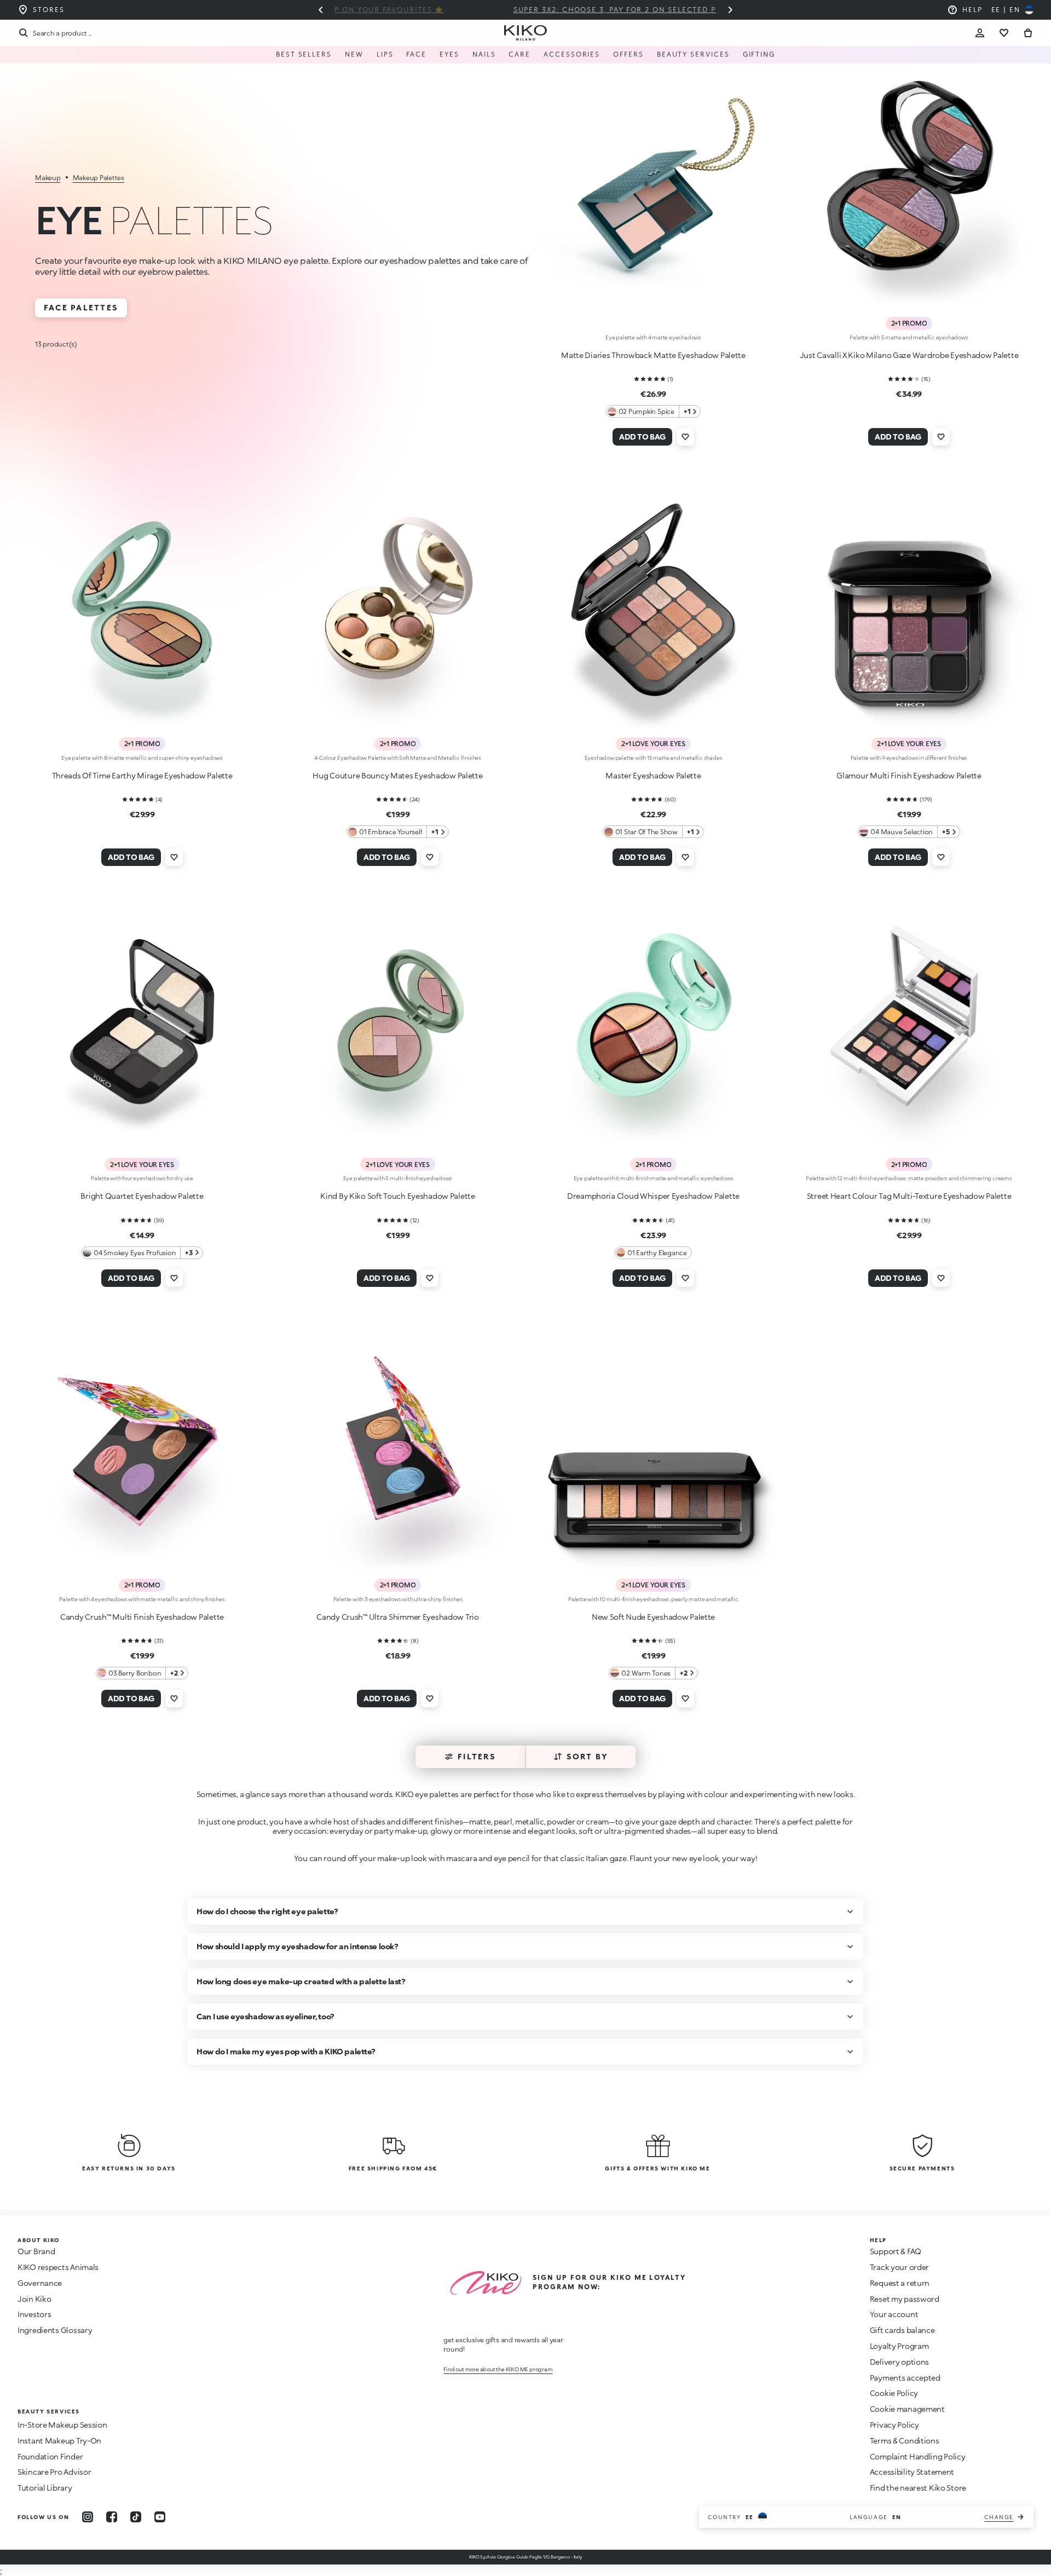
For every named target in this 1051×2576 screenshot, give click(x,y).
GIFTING (759, 54)
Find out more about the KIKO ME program (498, 2369)
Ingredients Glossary (55, 2330)
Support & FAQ (896, 2251)
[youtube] (160, 2517)
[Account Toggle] (980, 33)
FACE (416, 54)
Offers (628, 54)
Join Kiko (34, 2299)
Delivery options (900, 2362)
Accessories (572, 54)
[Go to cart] (1028, 33)
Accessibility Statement (912, 2472)
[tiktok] (136, 2517)
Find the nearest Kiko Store (918, 2488)
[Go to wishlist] (1004, 33)
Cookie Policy (894, 2393)
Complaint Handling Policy (918, 2456)
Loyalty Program (899, 2346)
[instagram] (88, 2517)
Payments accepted (905, 2378)
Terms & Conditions (905, 2441)
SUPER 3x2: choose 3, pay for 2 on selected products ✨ (526, 10)
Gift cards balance (902, 2330)
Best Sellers (304, 54)
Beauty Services (693, 54)
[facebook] (112, 2517)
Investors (34, 2314)
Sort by (588, 1756)
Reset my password (905, 2299)
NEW (354, 54)
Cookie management (907, 2409)
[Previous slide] (321, 10)
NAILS (484, 54)
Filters (477, 1756)
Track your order (900, 2267)
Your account (894, 2314)
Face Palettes (81, 307)
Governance (40, 2283)
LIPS (385, 54)
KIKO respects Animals (58, 2267)
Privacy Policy (894, 2425)
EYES (449, 54)
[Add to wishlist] (685, 437)
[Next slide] (730, 10)
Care (519, 54)
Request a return (900, 2283)
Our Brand (36, 2251)
